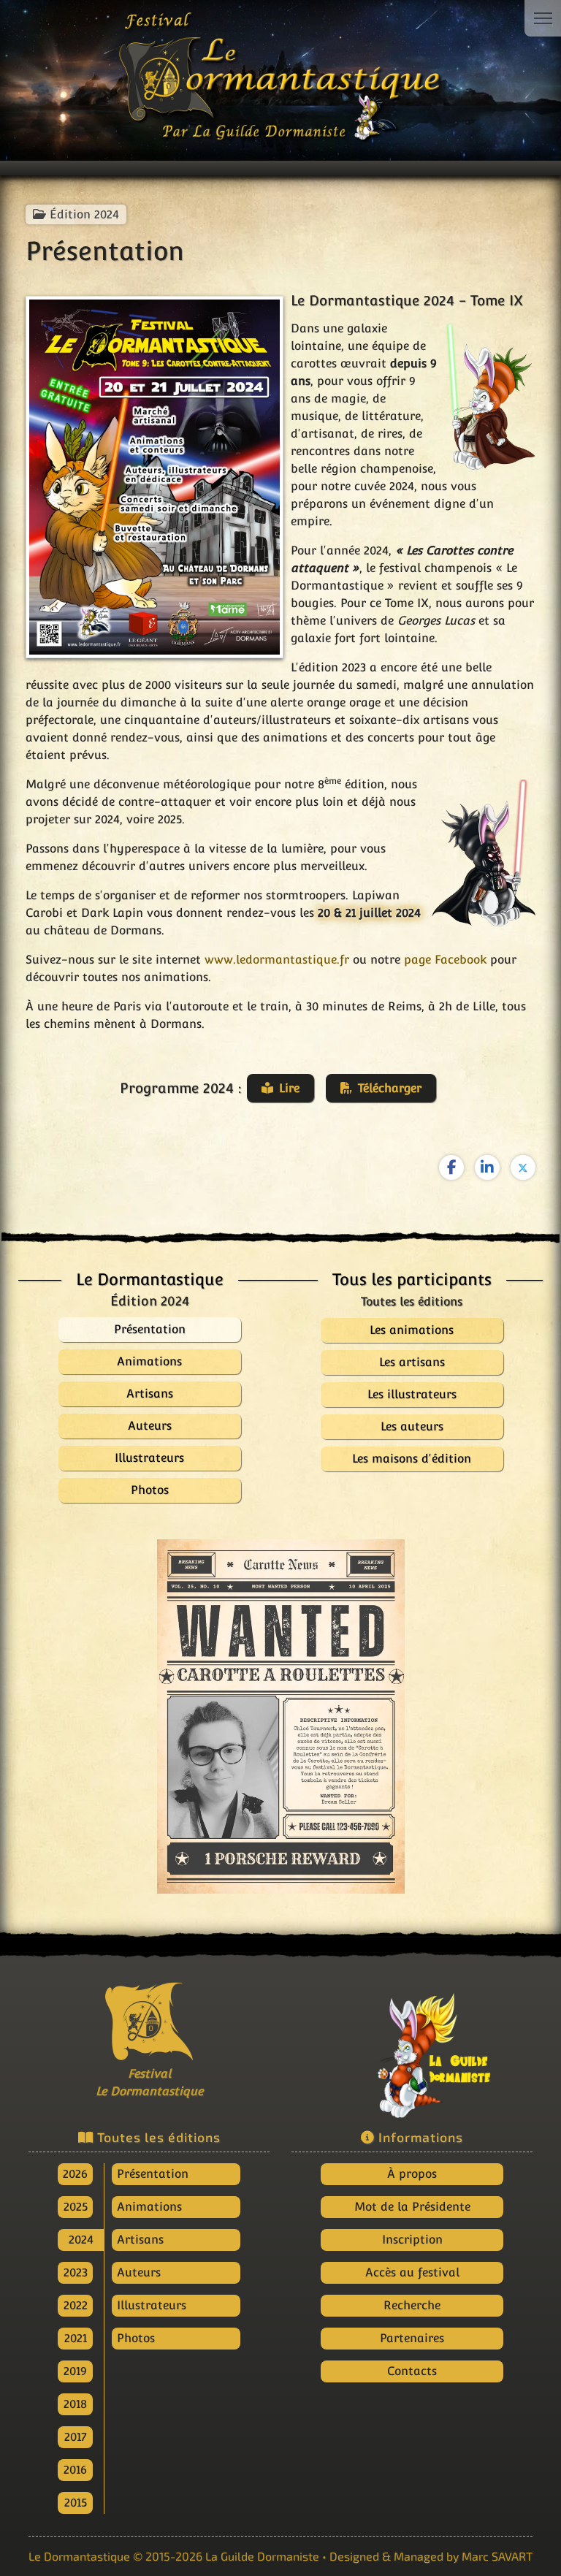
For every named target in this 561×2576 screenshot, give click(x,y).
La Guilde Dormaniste (262, 2556)
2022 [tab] (76, 2305)
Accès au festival (412, 2272)
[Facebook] (451, 1167)
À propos (412, 2174)
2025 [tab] (76, 2207)
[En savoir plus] (412, 2048)
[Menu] (543, 18)
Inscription (412, 2240)
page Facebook (445, 960)
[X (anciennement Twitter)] (523, 1167)
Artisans (140, 2240)
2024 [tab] (81, 2240)
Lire (289, 1088)
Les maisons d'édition (412, 1459)
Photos (136, 2338)
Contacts (412, 2371)
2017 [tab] (76, 2437)
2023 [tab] (76, 2272)
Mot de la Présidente (412, 2207)
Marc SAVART (497, 2556)
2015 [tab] (76, 2503)
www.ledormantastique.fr (277, 960)
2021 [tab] (76, 2338)
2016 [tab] (75, 2470)
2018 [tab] (75, 2404)
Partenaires (412, 2338)
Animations (149, 2207)
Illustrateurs (152, 2305)
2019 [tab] (75, 2371)
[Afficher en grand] (281, 1716)
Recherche (412, 2305)
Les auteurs (412, 1426)
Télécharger (390, 1088)
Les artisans (412, 1362)
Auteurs (139, 2272)
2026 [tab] (75, 2174)
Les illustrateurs (412, 1394)
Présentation (153, 2174)
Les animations (412, 1330)
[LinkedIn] (487, 1167)
